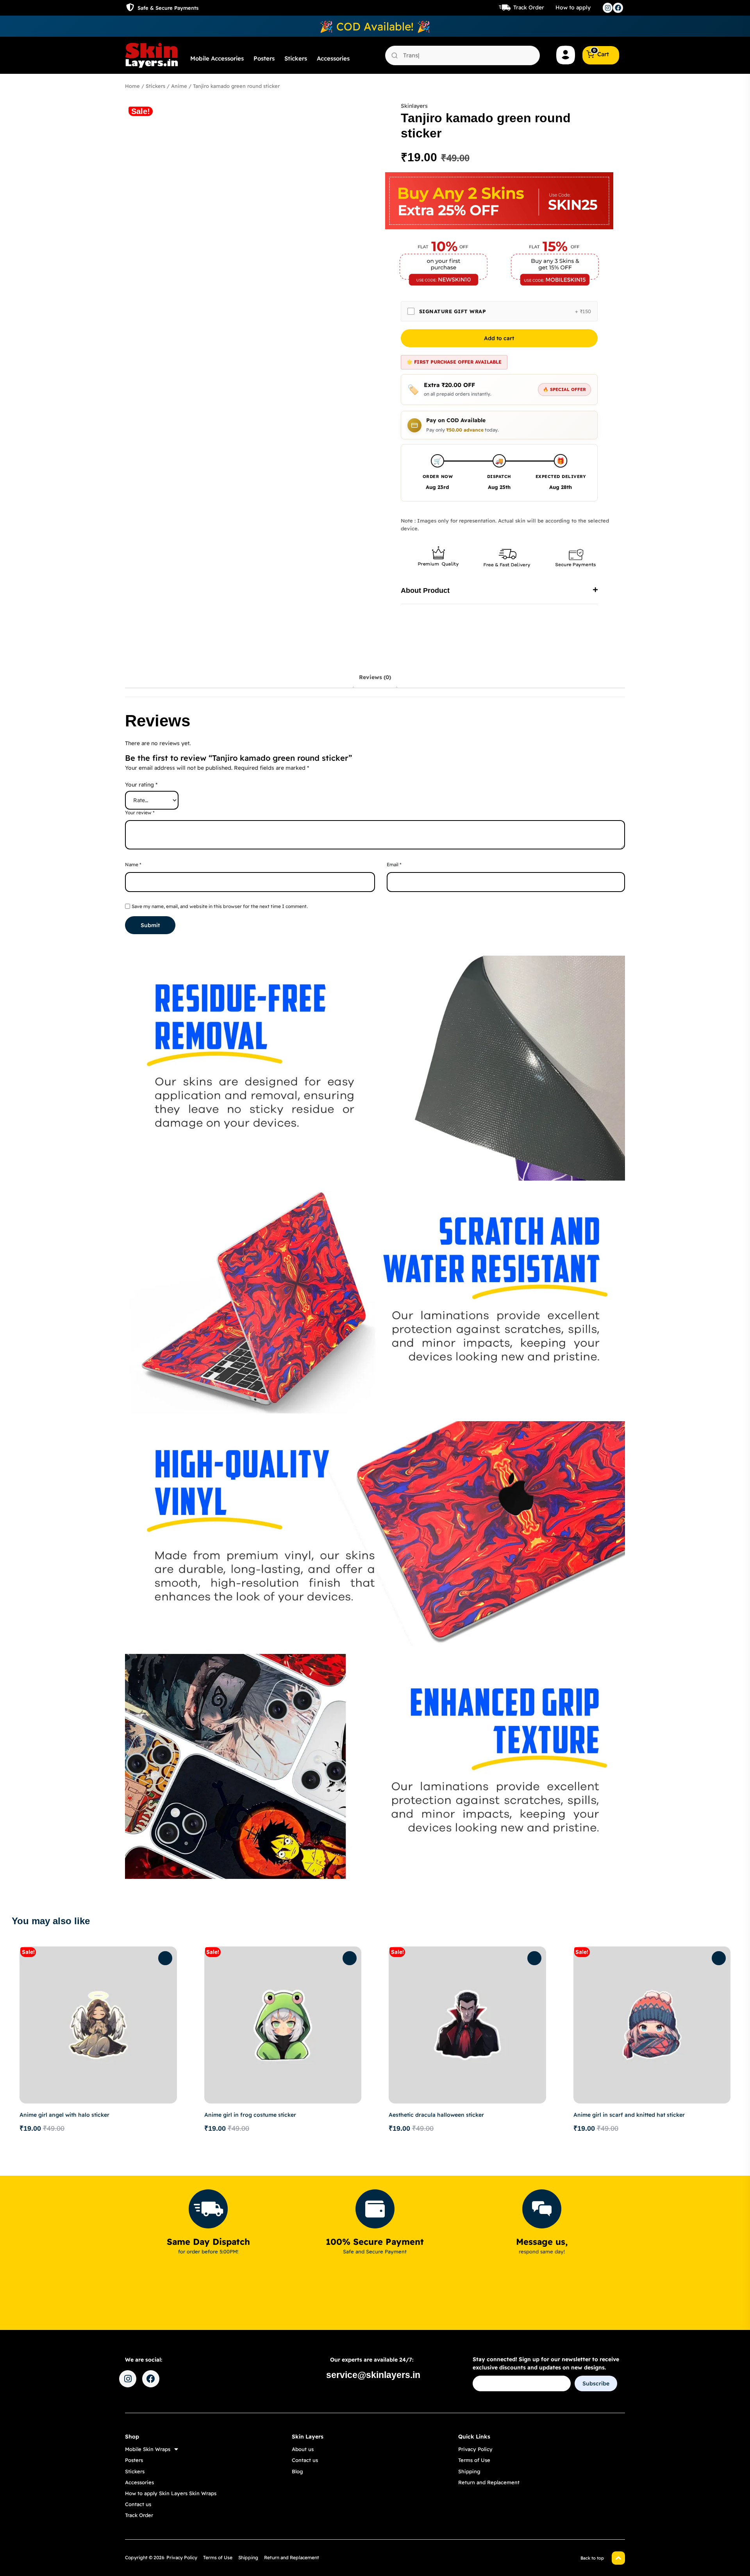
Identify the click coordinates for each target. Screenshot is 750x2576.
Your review (140, 813)
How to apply (573, 7)
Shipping (469, 2471)
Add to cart (499, 338)
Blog (297, 2471)
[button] (499, 591)
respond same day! (542, 2251)
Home (132, 86)
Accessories (333, 58)
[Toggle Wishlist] (165, 1958)
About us (303, 2449)
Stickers (296, 58)
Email (394, 864)
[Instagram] (608, 8)
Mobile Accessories (217, 58)
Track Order (529, 7)
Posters (264, 58)
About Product (425, 590)
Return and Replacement (489, 2482)
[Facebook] (618, 8)
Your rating (141, 785)
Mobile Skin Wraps (148, 2449)
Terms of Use (474, 2460)
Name (133, 864)
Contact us (138, 2504)
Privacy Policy (475, 2449)
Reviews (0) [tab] (375, 677)
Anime (179, 86)
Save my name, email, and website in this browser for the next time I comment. (220, 906)
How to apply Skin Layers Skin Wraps (171, 2493)
